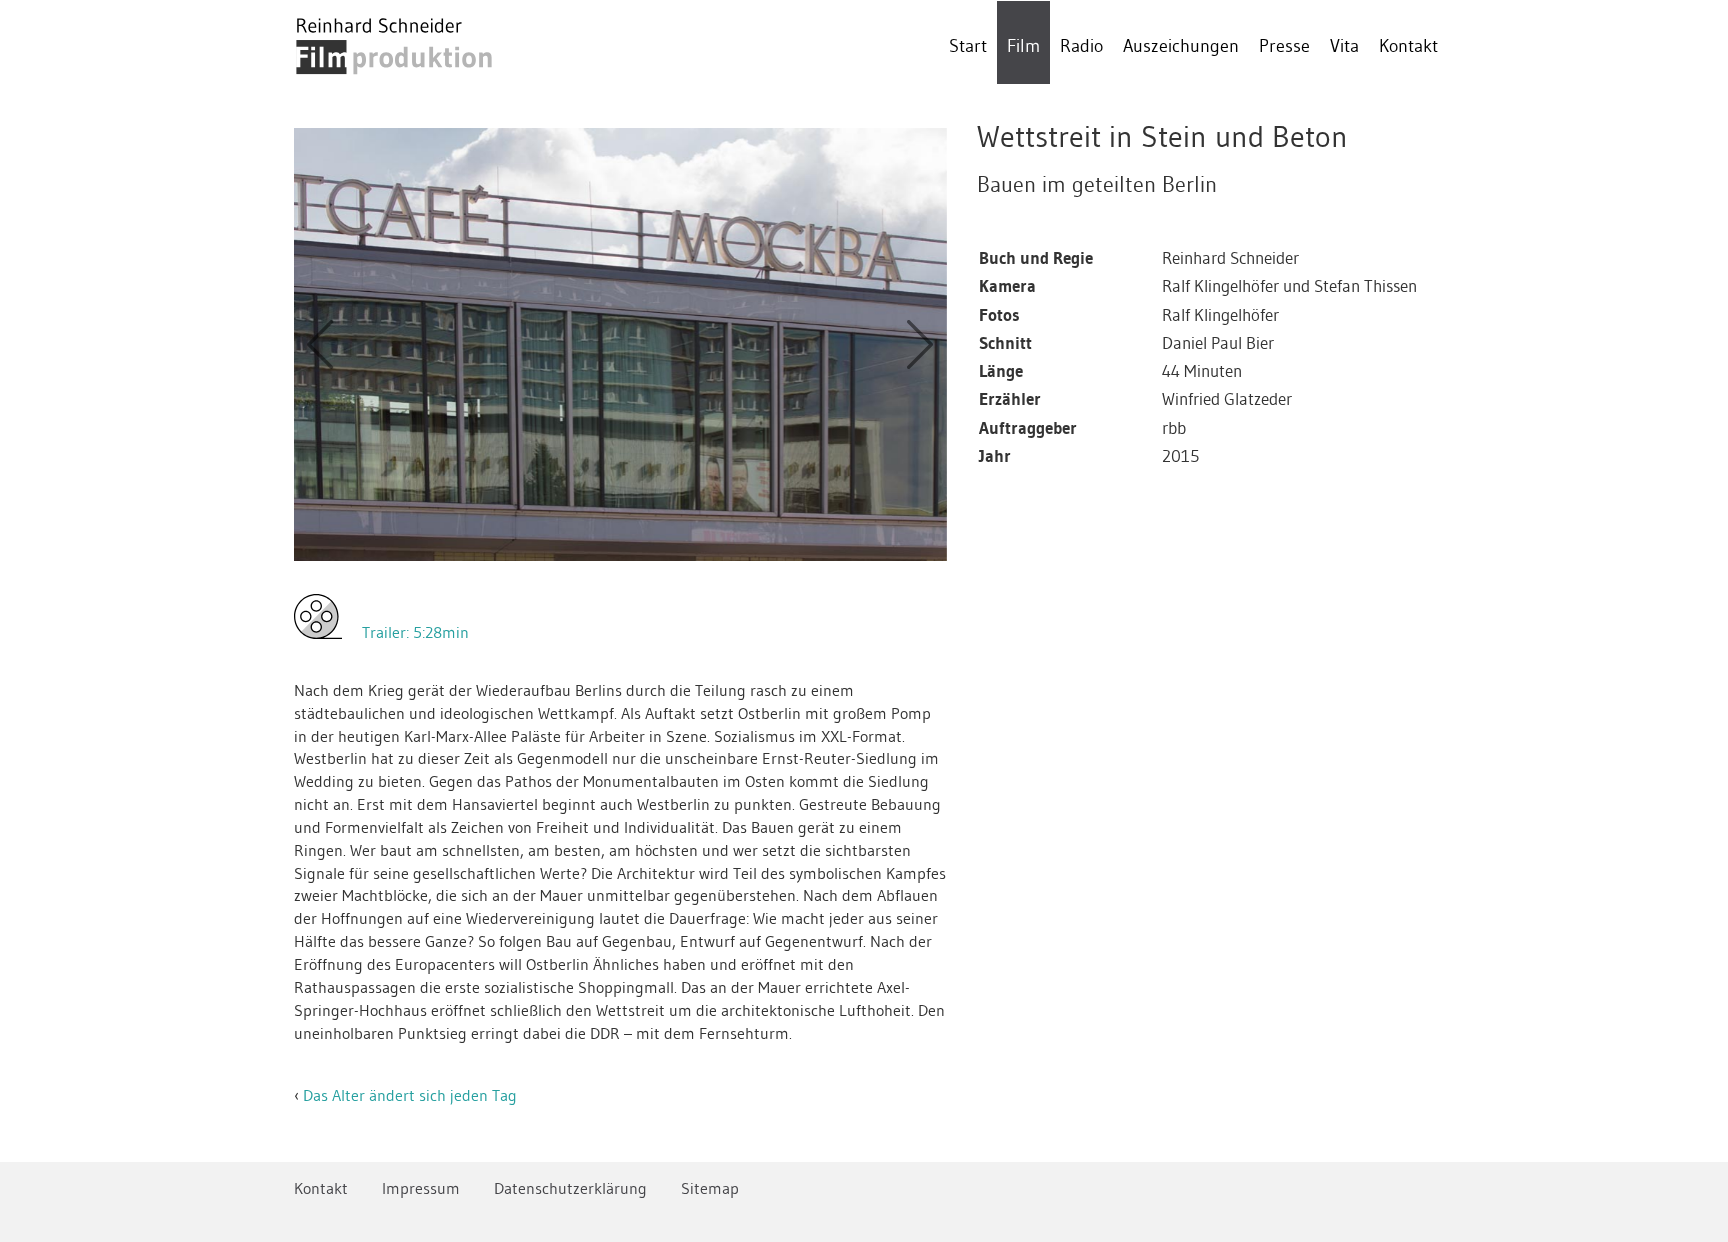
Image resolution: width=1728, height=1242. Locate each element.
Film (1023, 46)
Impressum (421, 1188)
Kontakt (1408, 46)
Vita (1344, 46)
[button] (320, 344)
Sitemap (710, 1188)
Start (968, 46)
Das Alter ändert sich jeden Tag (410, 1095)
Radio (1081, 46)
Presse (1284, 46)
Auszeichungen (1181, 46)
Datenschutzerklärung (570, 1188)
